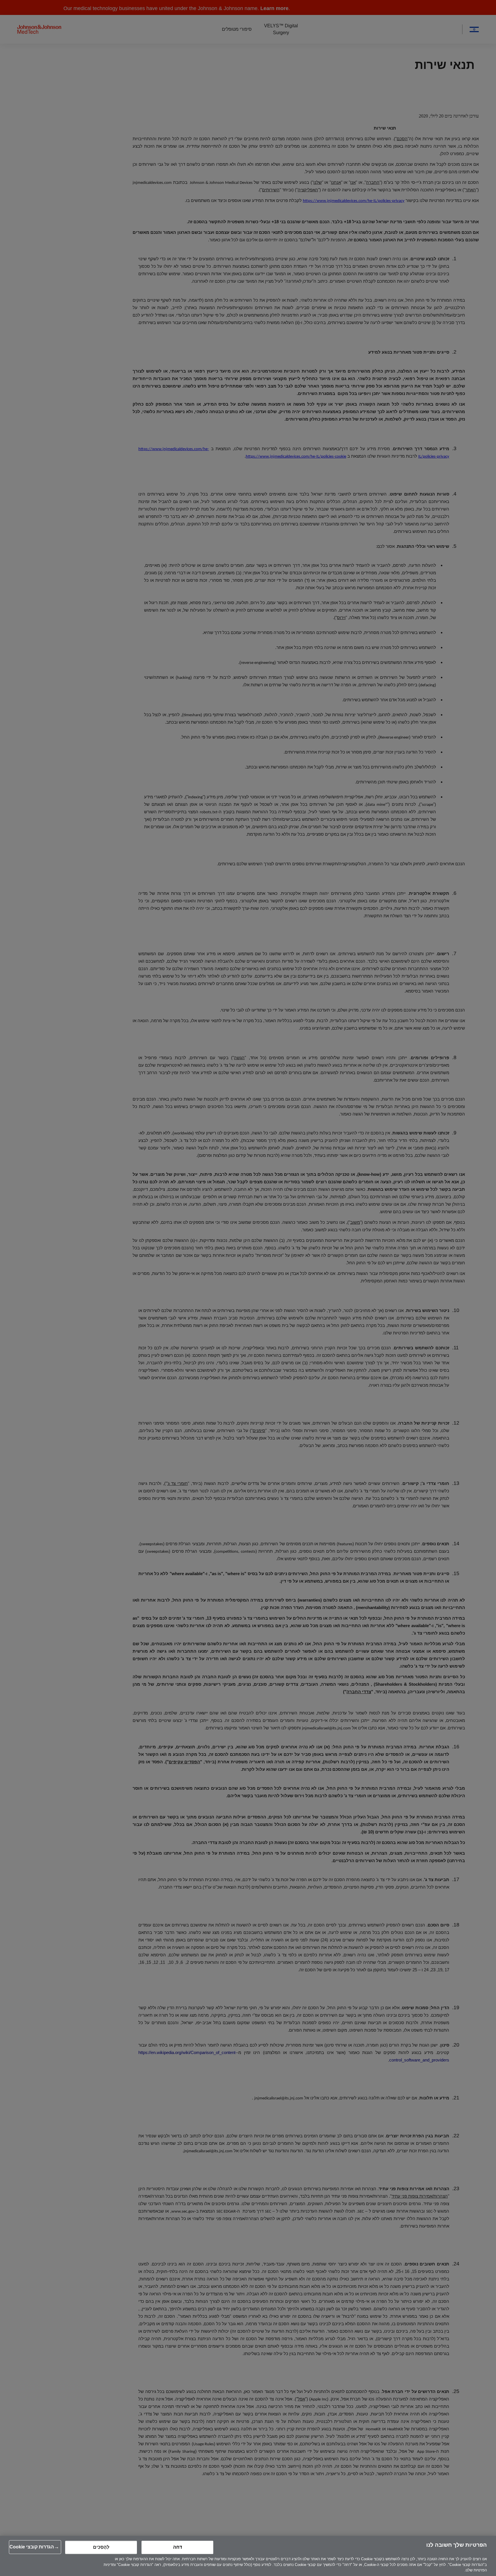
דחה (178, 2547)
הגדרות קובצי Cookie (32, 2547)
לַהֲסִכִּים (101, 2547)
